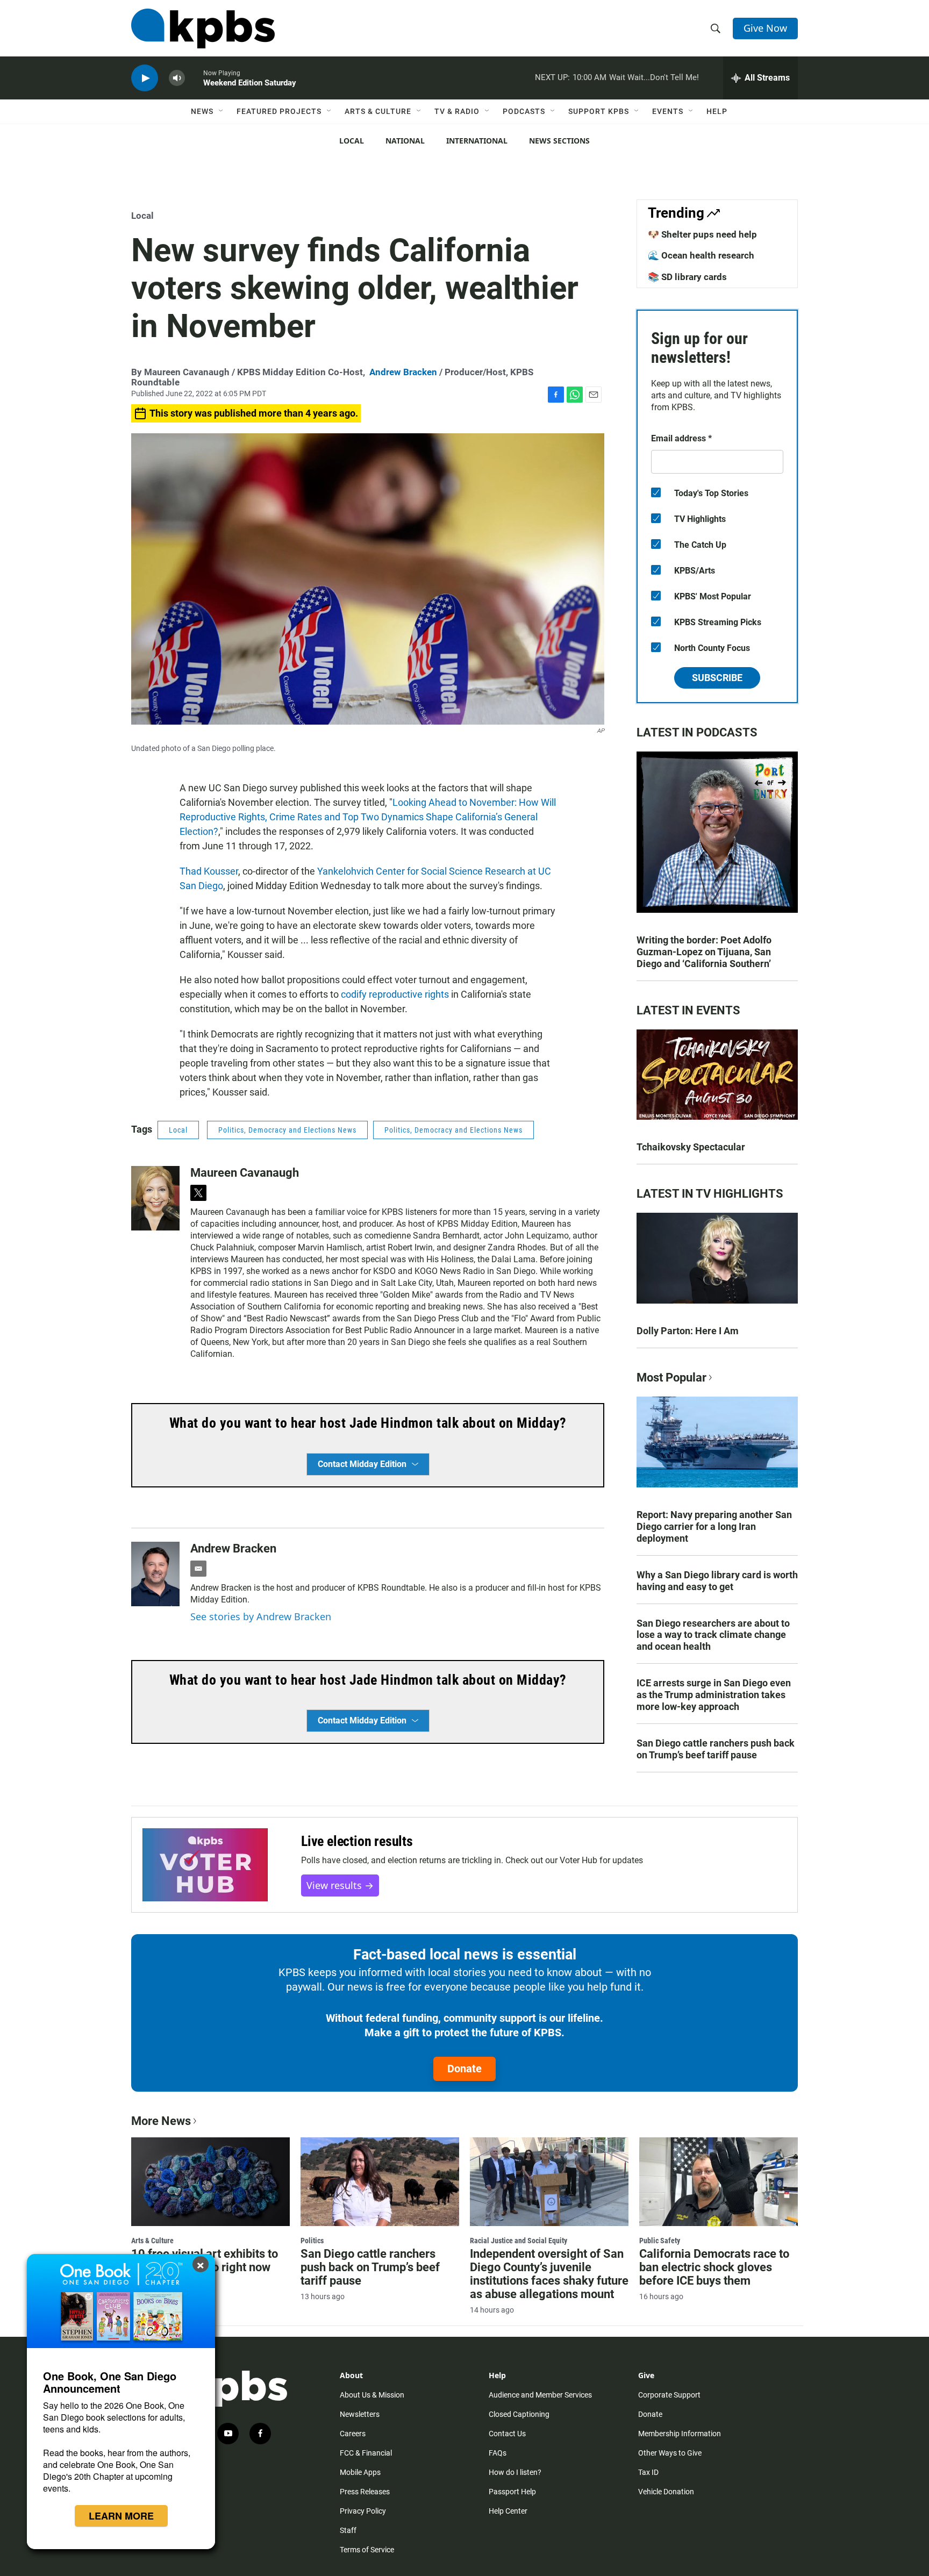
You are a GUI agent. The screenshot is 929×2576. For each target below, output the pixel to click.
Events (668, 111)
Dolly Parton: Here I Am (688, 1331)
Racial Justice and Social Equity (519, 2241)
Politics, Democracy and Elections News (287, 1130)
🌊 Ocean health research (701, 255)
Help (717, 111)
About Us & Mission (372, 2395)
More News (161, 2121)
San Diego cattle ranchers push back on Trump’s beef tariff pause (716, 1749)
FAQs (498, 2453)
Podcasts (524, 111)
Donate (464, 2069)
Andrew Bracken (403, 372)
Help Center (508, 2511)
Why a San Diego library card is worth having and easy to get (717, 1581)
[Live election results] (205, 1865)
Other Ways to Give (670, 2453)
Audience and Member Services (540, 2395)
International (477, 141)
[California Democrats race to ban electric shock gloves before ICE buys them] (719, 2181)
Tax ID (648, 2472)
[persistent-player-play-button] (145, 78)
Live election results (357, 1841)
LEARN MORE (121, 2516)
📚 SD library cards (687, 277)
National (405, 141)
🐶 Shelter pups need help (702, 234)
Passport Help (512, 2492)
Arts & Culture (378, 111)
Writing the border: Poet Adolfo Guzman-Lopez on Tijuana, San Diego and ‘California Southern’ (704, 952)
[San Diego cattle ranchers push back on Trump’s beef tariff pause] (380, 2181)
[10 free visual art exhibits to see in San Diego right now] (210, 2181)
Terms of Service (367, 2550)
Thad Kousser (209, 871)
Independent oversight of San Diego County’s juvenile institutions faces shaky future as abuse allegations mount (549, 2274)
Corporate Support (669, 2395)
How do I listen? (515, 2472)
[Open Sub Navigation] (221, 111)
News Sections (559, 141)
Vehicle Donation (666, 2492)
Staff (348, 2530)
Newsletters (360, 2414)
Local (352, 141)
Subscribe (717, 678)
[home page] (203, 28)
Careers (353, 2434)
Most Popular (671, 1378)
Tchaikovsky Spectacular (691, 1147)
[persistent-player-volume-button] (177, 78)
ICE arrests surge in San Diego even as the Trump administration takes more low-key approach (714, 1695)
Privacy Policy (363, 2511)
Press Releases (365, 2492)
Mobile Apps (360, 2472)
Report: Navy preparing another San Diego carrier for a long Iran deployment (714, 1526)
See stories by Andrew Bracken (261, 1616)
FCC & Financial (366, 2453)
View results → (340, 1885)
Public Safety (660, 2241)
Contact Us (507, 2434)
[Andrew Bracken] (155, 1574)
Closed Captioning (519, 2414)
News (202, 111)
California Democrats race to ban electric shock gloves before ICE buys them (714, 2267)
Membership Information (680, 2434)
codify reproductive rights (395, 994)
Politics (312, 2241)
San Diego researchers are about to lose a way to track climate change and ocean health (713, 1635)
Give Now (765, 28)
